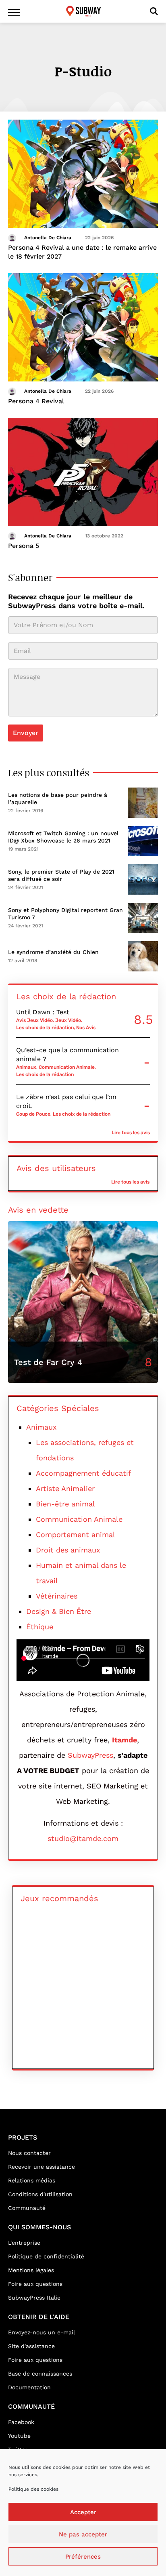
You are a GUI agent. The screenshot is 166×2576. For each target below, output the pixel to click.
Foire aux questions (35, 2284)
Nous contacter (29, 2153)
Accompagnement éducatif (83, 1473)
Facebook (21, 2422)
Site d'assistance (31, 2346)
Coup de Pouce (33, 1114)
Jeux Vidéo (68, 1020)
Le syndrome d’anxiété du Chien (53, 952)
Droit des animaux (68, 1550)
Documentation (29, 2387)
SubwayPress (90, 1755)
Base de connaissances (40, 2374)
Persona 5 (24, 546)
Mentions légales (31, 2270)
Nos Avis (86, 1028)
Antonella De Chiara (48, 238)
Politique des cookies (33, 2489)
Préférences (83, 2557)
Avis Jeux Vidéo (34, 1020)
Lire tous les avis (131, 1133)
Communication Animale (67, 1067)
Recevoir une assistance (41, 2167)
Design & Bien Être (59, 1611)
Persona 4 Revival (36, 401)
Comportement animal (76, 1534)
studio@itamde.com (83, 1838)
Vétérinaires (57, 1596)
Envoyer (26, 733)
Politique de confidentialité (46, 2256)
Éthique (40, 1627)
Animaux (26, 1067)
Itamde (124, 1740)
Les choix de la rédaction (45, 1028)
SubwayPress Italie (34, 2298)
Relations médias (32, 2180)
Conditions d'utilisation (40, 2194)
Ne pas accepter (83, 2534)
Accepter (83, 2512)
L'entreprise (24, 2243)
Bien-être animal (65, 1504)
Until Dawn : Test (43, 1012)
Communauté (27, 2208)
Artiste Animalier (65, 1488)
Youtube (19, 2436)
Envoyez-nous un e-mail (41, 2332)
